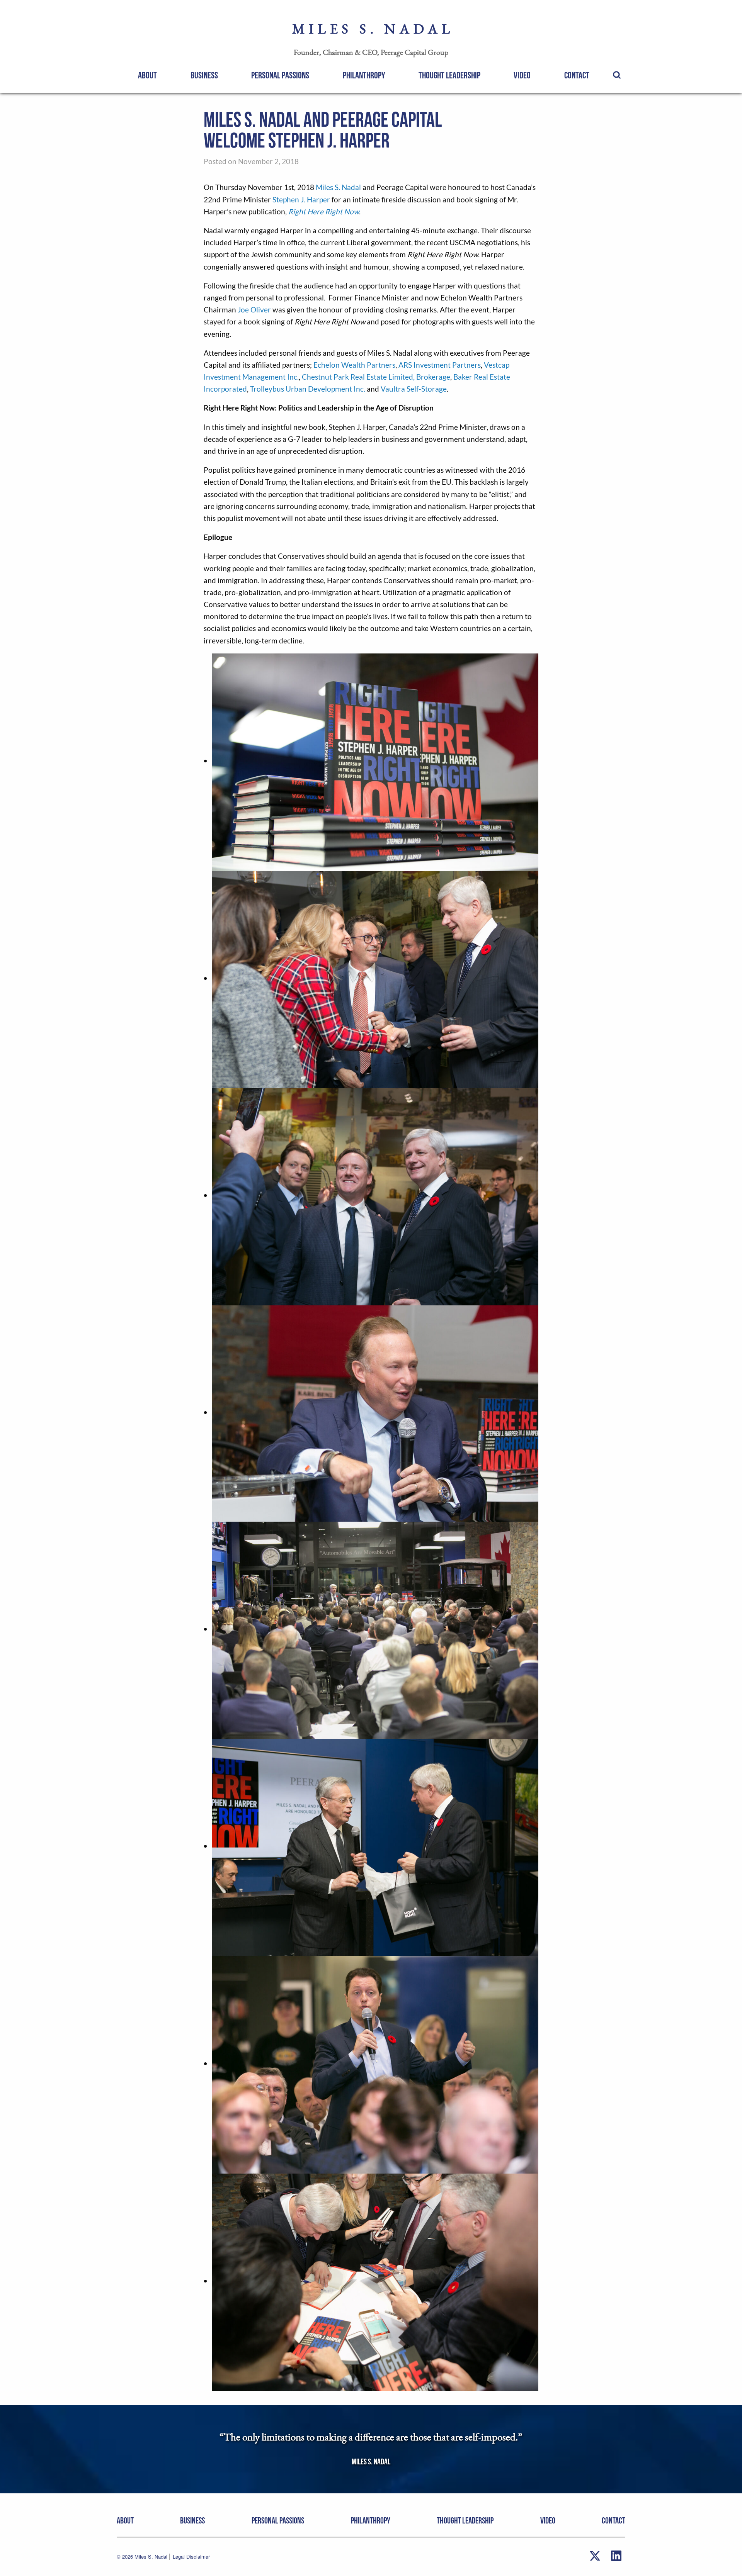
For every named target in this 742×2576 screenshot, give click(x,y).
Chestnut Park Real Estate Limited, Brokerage (376, 377)
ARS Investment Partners (440, 365)
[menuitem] (147, 75)
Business (204, 76)
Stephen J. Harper (301, 199)
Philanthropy (364, 76)
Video (522, 76)
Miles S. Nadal (338, 187)
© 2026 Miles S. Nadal (143, 2556)
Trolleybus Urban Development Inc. (308, 389)
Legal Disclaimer (191, 2556)
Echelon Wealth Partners (354, 365)
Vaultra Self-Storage (414, 389)
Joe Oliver (254, 310)
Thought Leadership (449, 76)
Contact (577, 76)
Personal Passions (280, 76)
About (147, 76)
